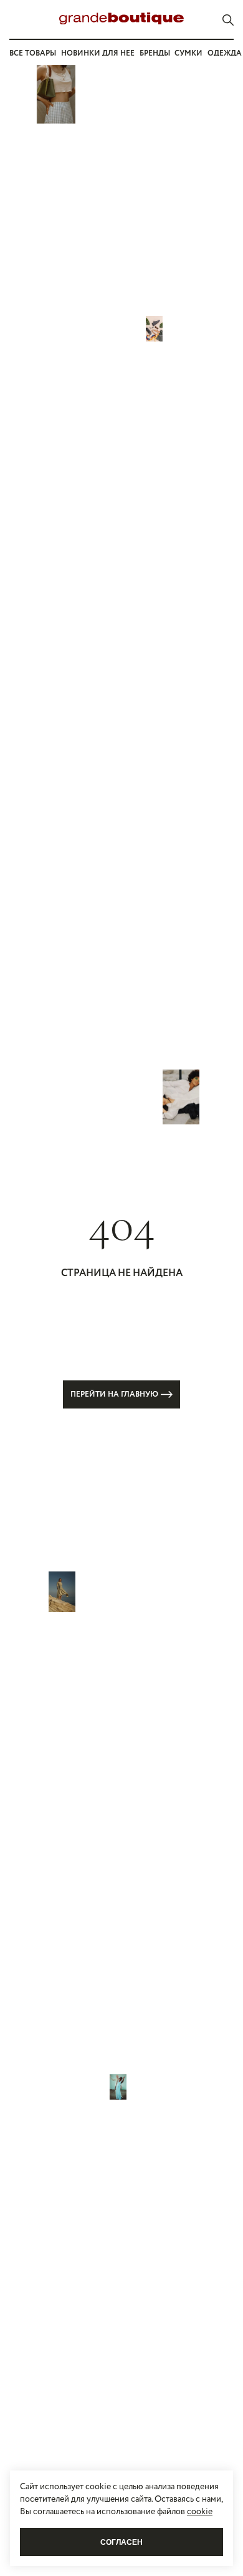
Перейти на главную (114, 1394)
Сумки (188, 53)
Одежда (225, 53)
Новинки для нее (98, 53)
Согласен (121, 2542)
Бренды (155, 53)
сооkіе (200, 2512)
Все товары (33, 53)
